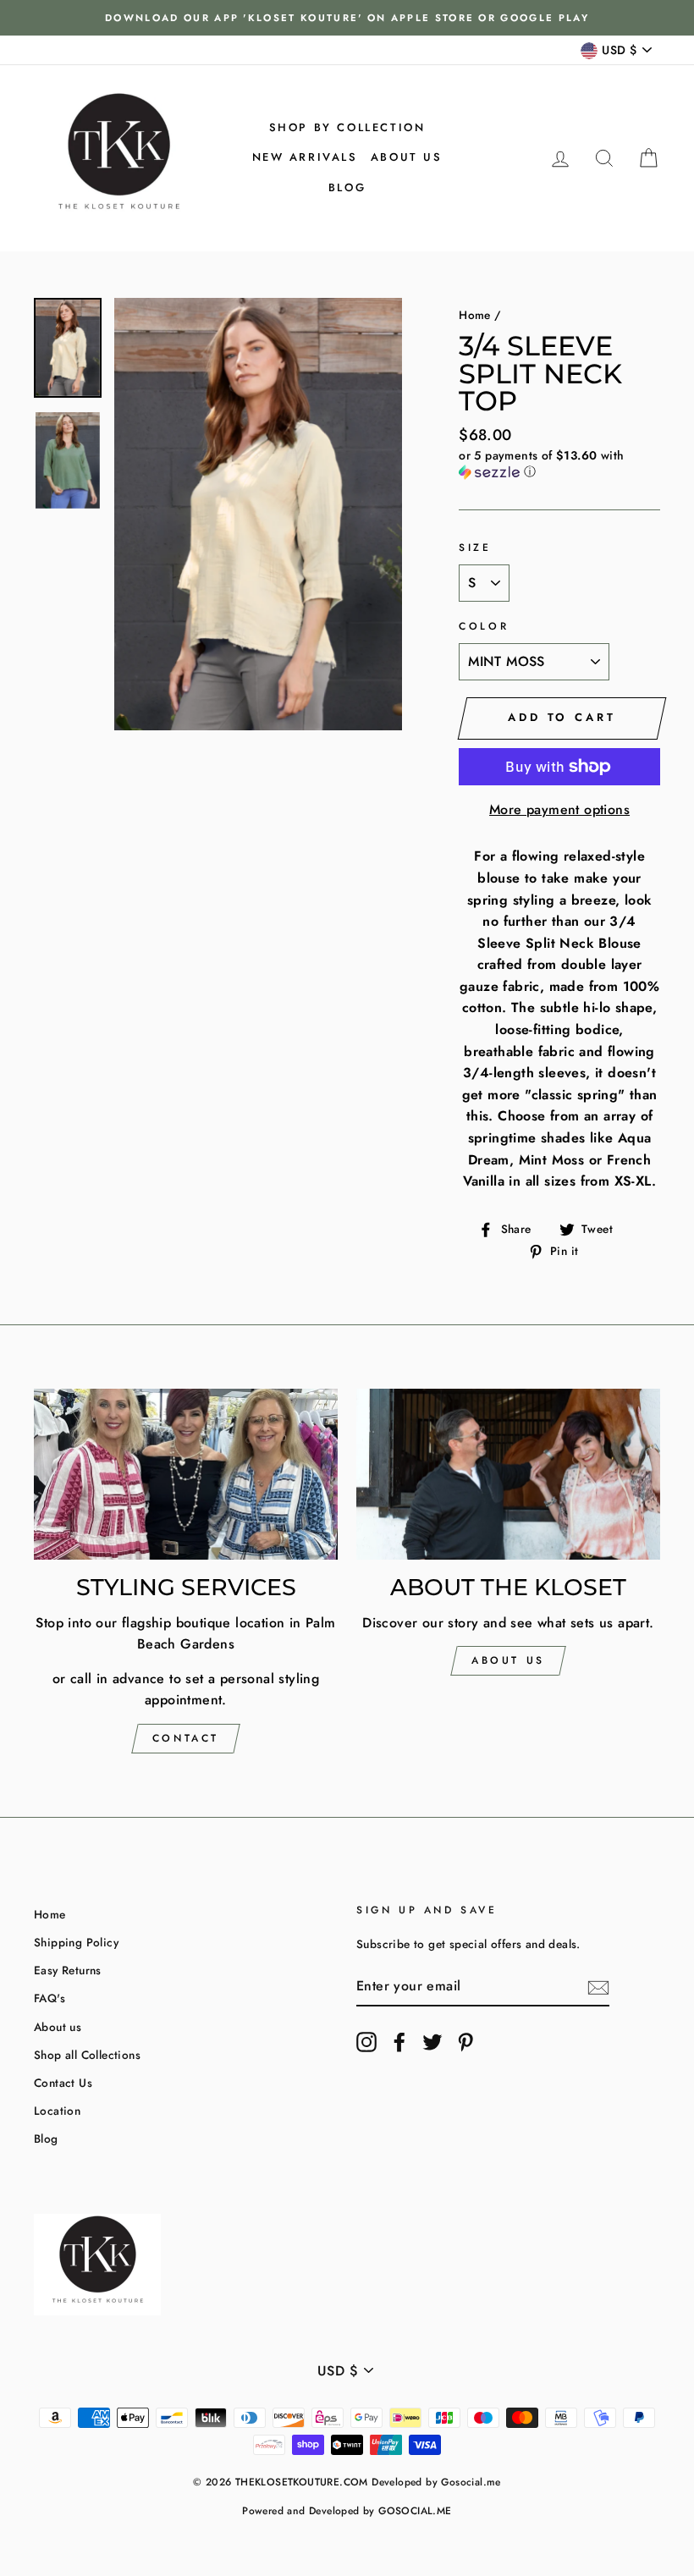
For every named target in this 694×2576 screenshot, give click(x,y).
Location (57, 2111)
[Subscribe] (598, 1987)
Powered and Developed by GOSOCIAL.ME (347, 2511)
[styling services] (186, 1474)
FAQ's (50, 1998)
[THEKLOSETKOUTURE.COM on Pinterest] (465, 2042)
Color (484, 626)
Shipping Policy (76, 1942)
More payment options (559, 809)
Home (475, 315)
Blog (347, 187)
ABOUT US (508, 1660)
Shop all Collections (87, 2055)
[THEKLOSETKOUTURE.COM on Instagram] (366, 2042)
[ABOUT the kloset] (508, 1474)
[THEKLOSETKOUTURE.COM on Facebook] (399, 2042)
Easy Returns (68, 1970)
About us (407, 157)
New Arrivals (305, 157)
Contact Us (63, 2083)
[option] (347, 18)
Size (475, 548)
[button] (559, 464)
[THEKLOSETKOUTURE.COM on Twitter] (432, 2042)
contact (186, 1738)
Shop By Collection (347, 127)
